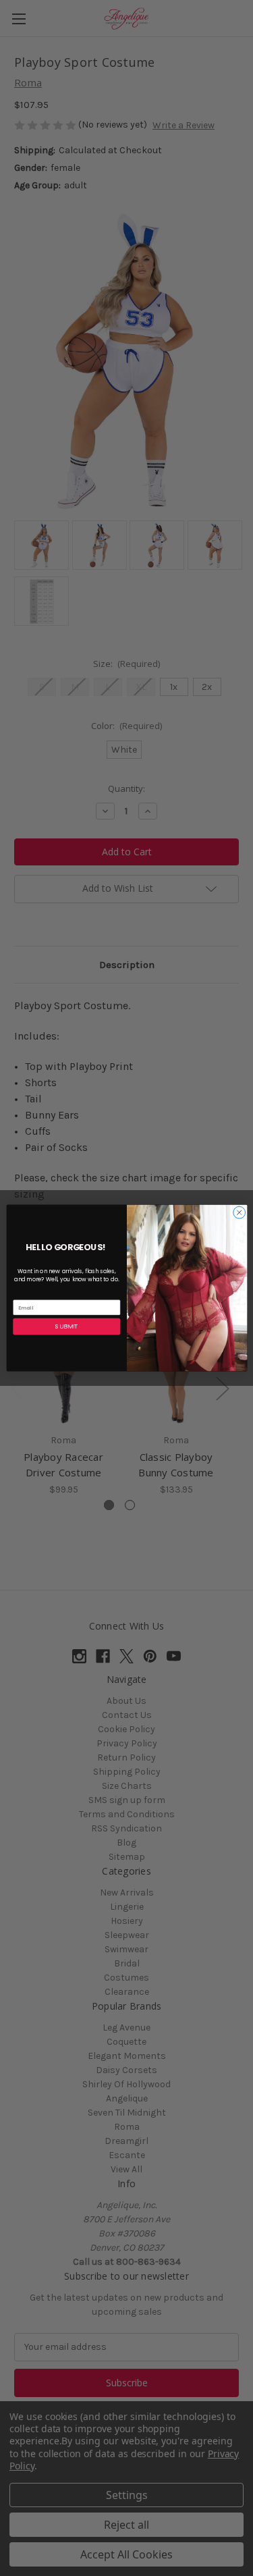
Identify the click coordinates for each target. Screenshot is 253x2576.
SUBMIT (66, 1327)
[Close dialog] (239, 1212)
